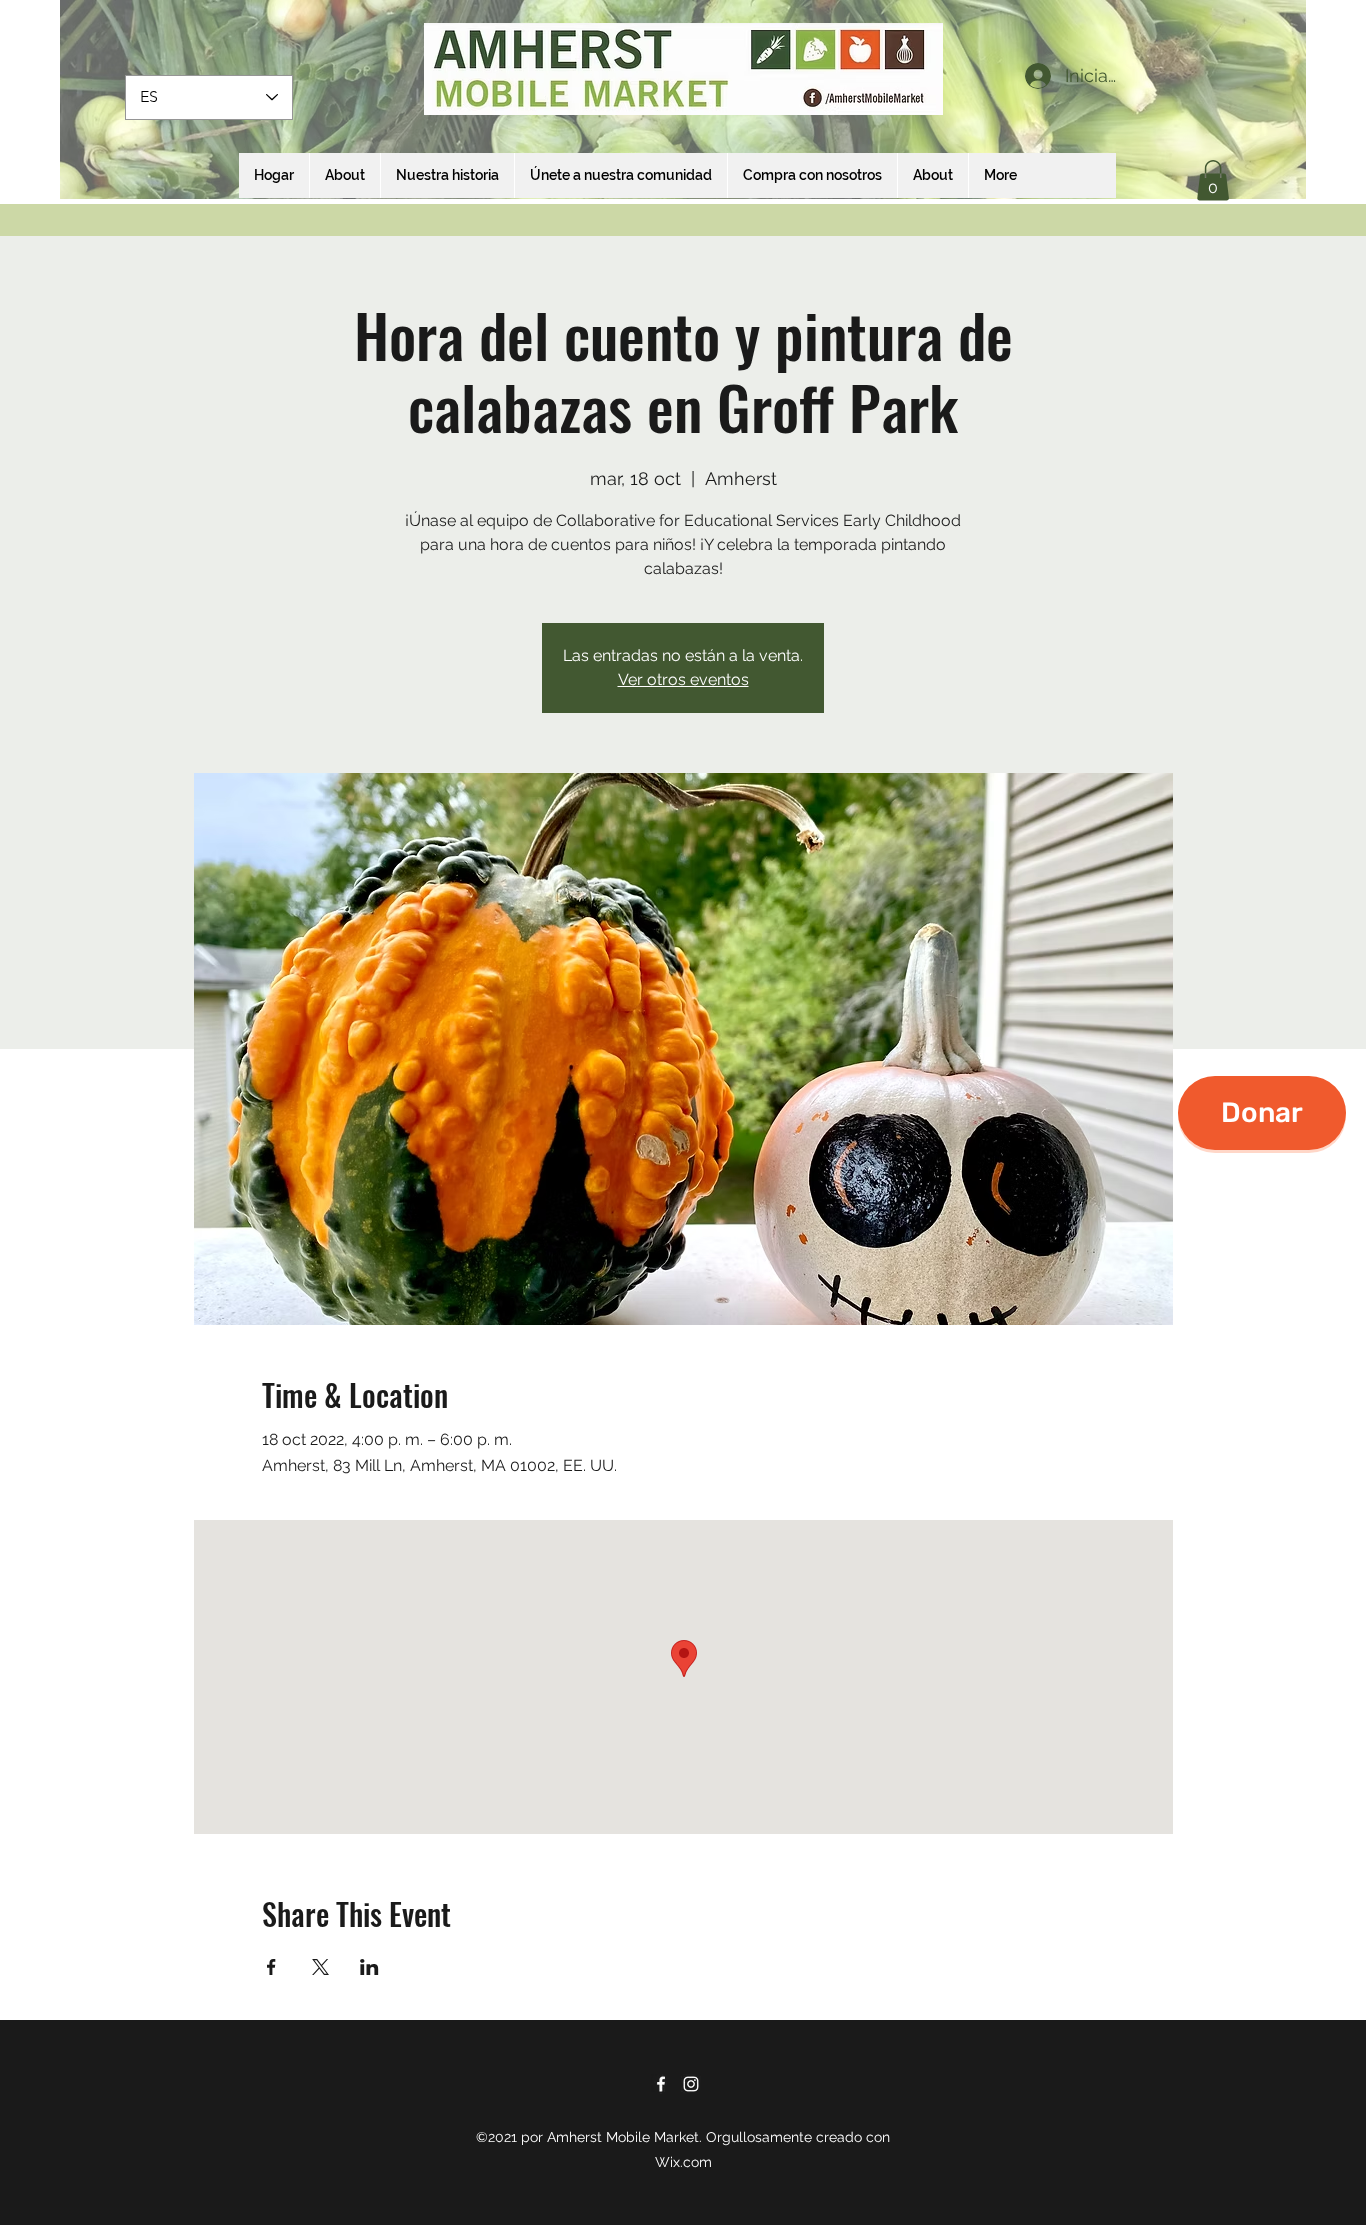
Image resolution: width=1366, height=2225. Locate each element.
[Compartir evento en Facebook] (271, 1967)
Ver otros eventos (683, 679)
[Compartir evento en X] (320, 1967)
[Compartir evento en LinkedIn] (369, 1967)
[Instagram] (691, 2084)
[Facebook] (661, 2084)
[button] (1213, 180)
